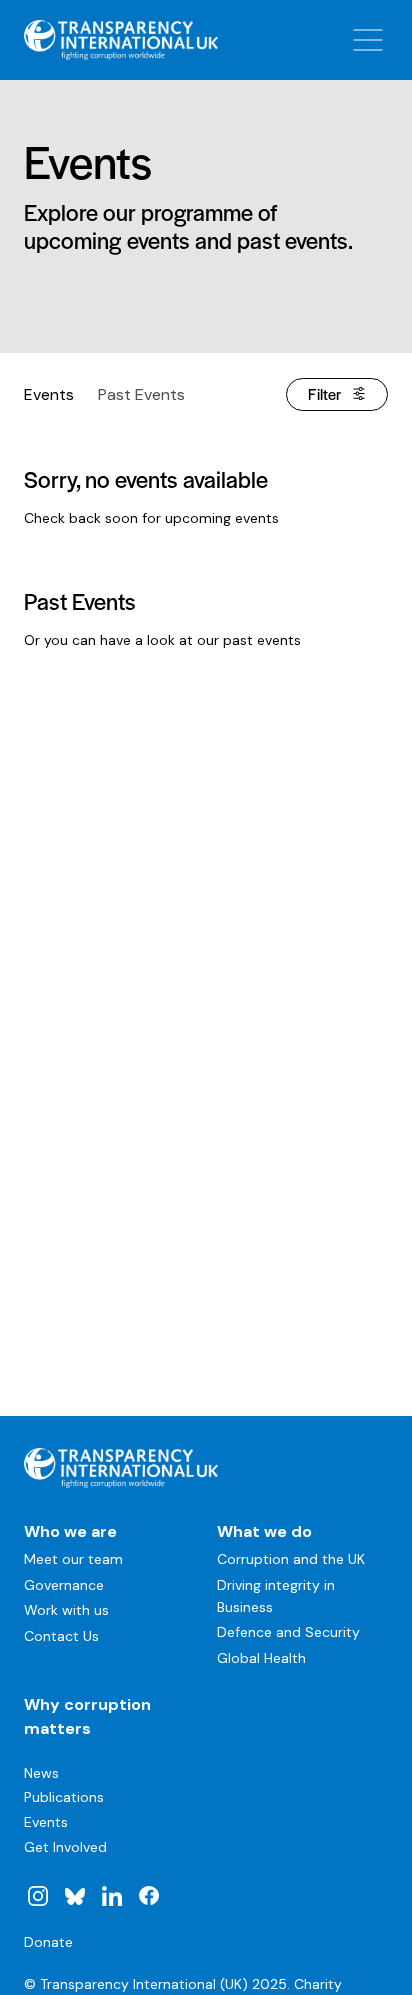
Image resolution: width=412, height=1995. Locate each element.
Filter (324, 393)
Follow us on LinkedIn (112, 1896)
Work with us (66, 1610)
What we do (264, 1531)
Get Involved (65, 1847)
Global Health (261, 1658)
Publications (64, 1797)
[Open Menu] (368, 40)
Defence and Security (288, 1632)
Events (49, 394)
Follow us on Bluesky (75, 1896)
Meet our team (73, 1559)
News (41, 1773)
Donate (48, 1942)
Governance (64, 1585)
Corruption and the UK (291, 1559)
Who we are (70, 1531)
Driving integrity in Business (276, 1596)
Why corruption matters (87, 1716)
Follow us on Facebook (148, 1896)
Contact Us (61, 1636)
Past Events (141, 394)
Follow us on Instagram (38, 1896)
